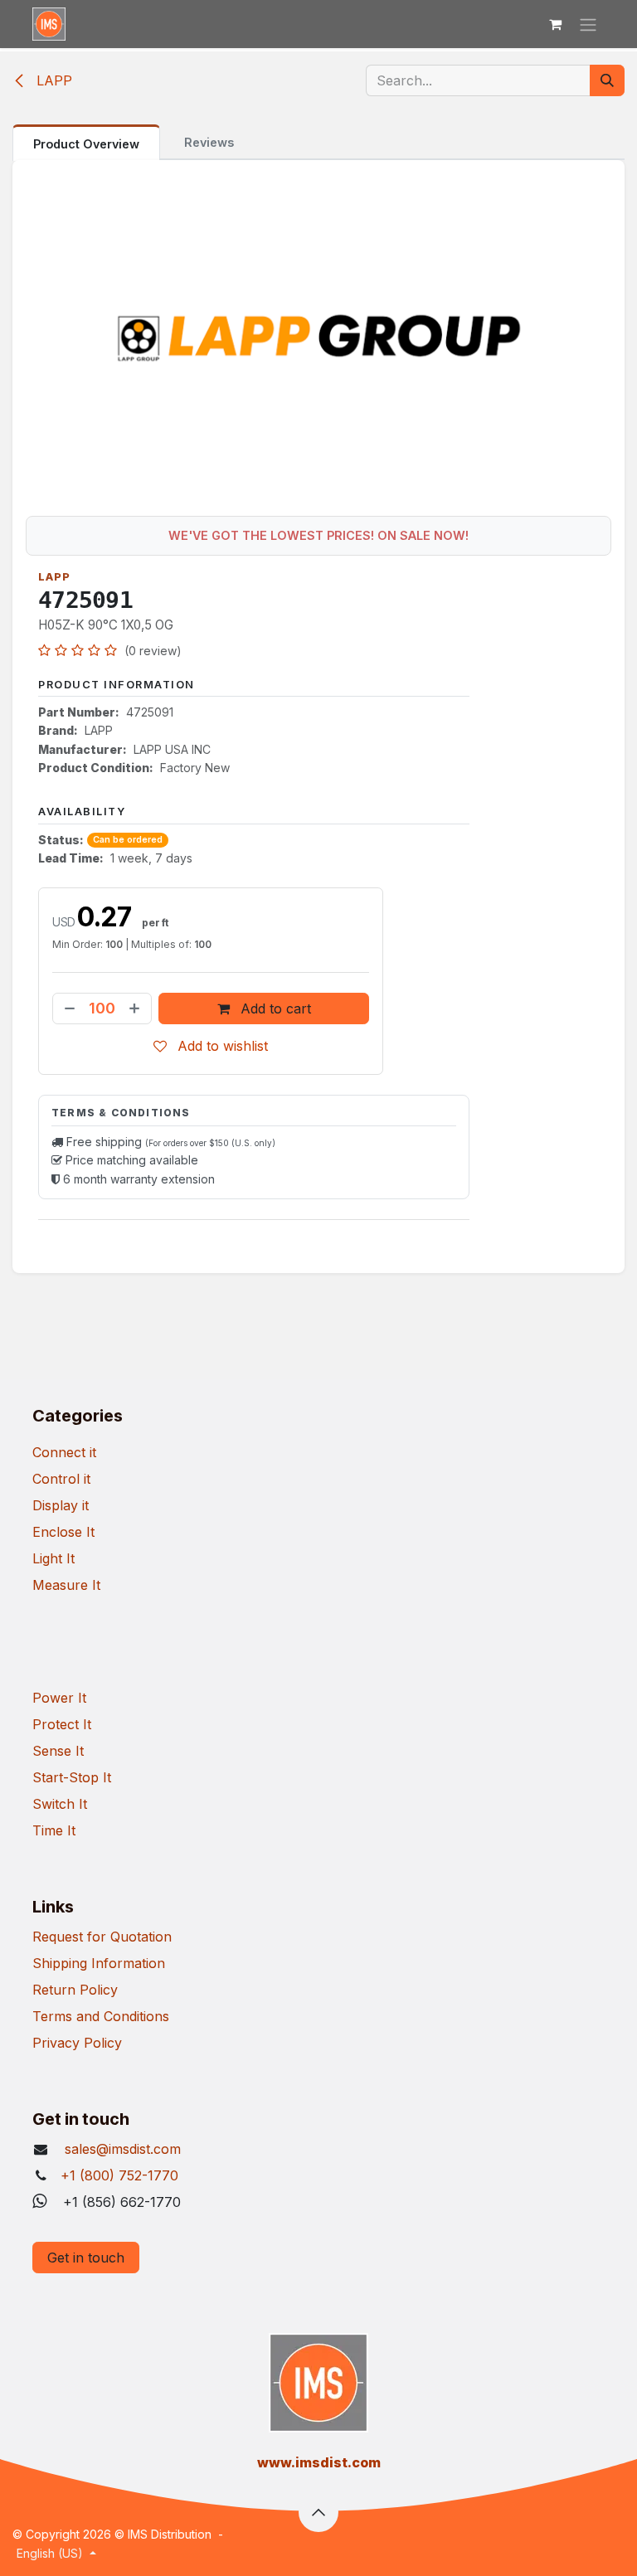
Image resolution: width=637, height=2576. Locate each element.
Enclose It (63, 1532)
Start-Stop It (72, 1777)
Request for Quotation (102, 1937)
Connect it (64, 1452)
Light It (53, 1558)
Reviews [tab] (209, 142)
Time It (54, 1830)
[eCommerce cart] (555, 24)
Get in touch (86, 2258)
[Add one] (136, 1009)
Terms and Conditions (101, 2016)
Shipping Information (99, 1963)
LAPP (52, 80)
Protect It (62, 1724)
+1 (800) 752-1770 (119, 2175)
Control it (61, 1479)
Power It (59, 1698)
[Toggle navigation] (588, 24)
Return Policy (75, 1990)
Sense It (58, 1751)
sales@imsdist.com (121, 2149)
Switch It (60, 1804)
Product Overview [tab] (86, 144)
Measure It (66, 1585)
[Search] (607, 80)
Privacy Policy (77, 2043)
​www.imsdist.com (319, 2462)
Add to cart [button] (274, 1009)
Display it (61, 1505)
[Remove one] (68, 1009)
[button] (318, 2512)
